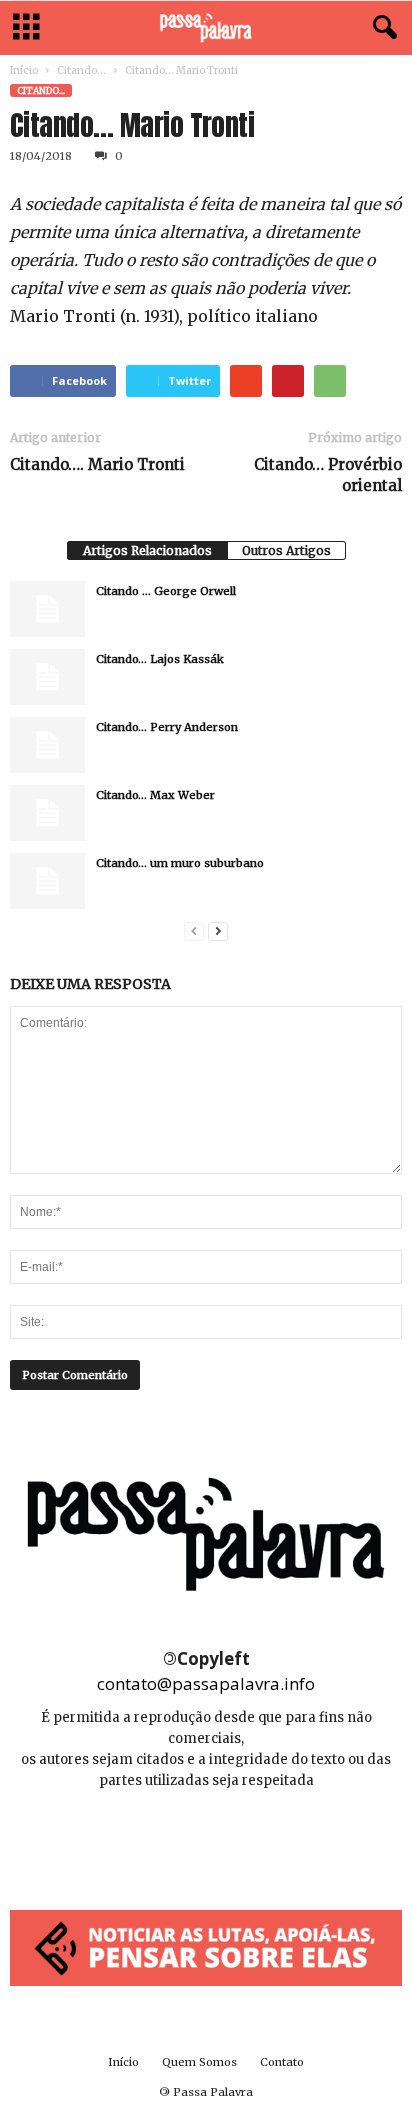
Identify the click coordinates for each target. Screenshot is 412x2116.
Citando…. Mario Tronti (97, 464)
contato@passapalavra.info (206, 1683)
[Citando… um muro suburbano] (47, 881)
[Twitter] (251, 1840)
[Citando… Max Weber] (47, 813)
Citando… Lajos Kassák (160, 659)
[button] (381, 28)
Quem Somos (199, 2062)
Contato (282, 2062)
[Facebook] (162, 1840)
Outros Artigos (286, 550)
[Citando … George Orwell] (47, 609)
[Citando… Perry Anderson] (47, 745)
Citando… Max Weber (155, 795)
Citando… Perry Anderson (167, 727)
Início (24, 70)
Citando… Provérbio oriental (328, 475)
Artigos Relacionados (147, 550)
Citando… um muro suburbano (180, 863)
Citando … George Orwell (166, 591)
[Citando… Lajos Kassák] (47, 677)
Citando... (81, 70)
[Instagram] (207, 1840)
